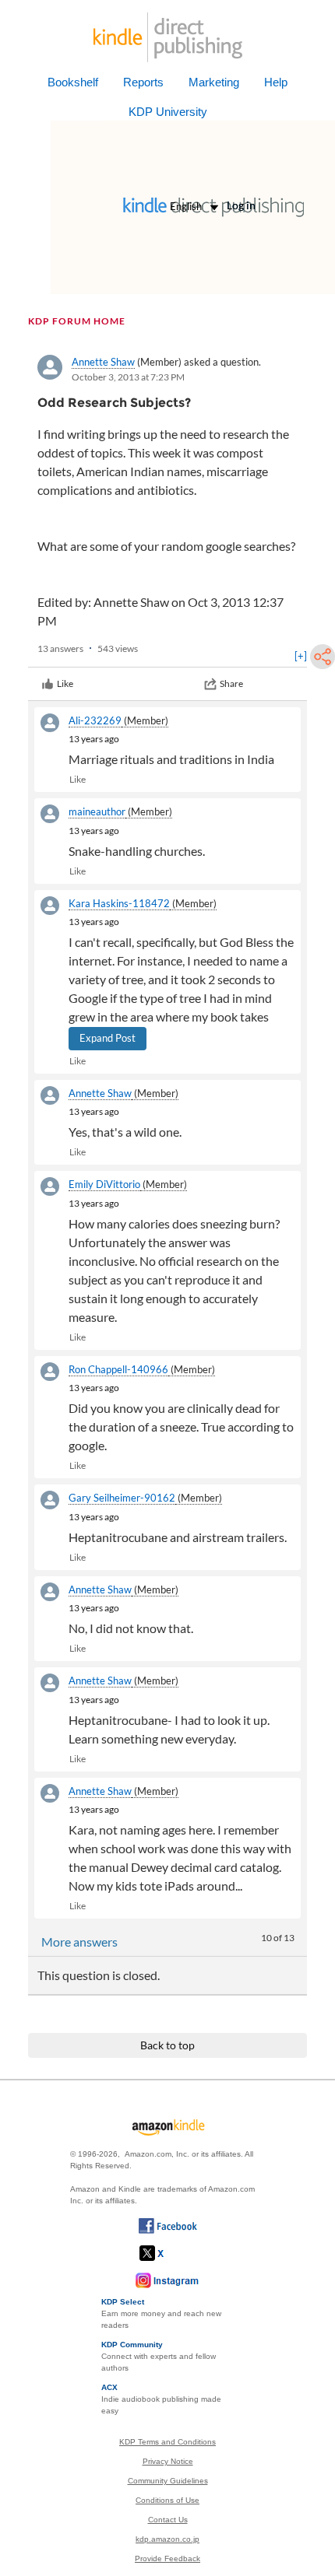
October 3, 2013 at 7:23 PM (128, 377)
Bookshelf (73, 82)
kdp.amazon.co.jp (167, 2539)
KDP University (168, 112)
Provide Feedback (167, 2558)
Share (231, 683)
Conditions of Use (167, 2500)
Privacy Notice (168, 2461)
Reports (143, 82)
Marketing (214, 82)
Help (276, 82)
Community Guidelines (168, 2481)
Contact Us (168, 2520)
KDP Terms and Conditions (167, 2442)
